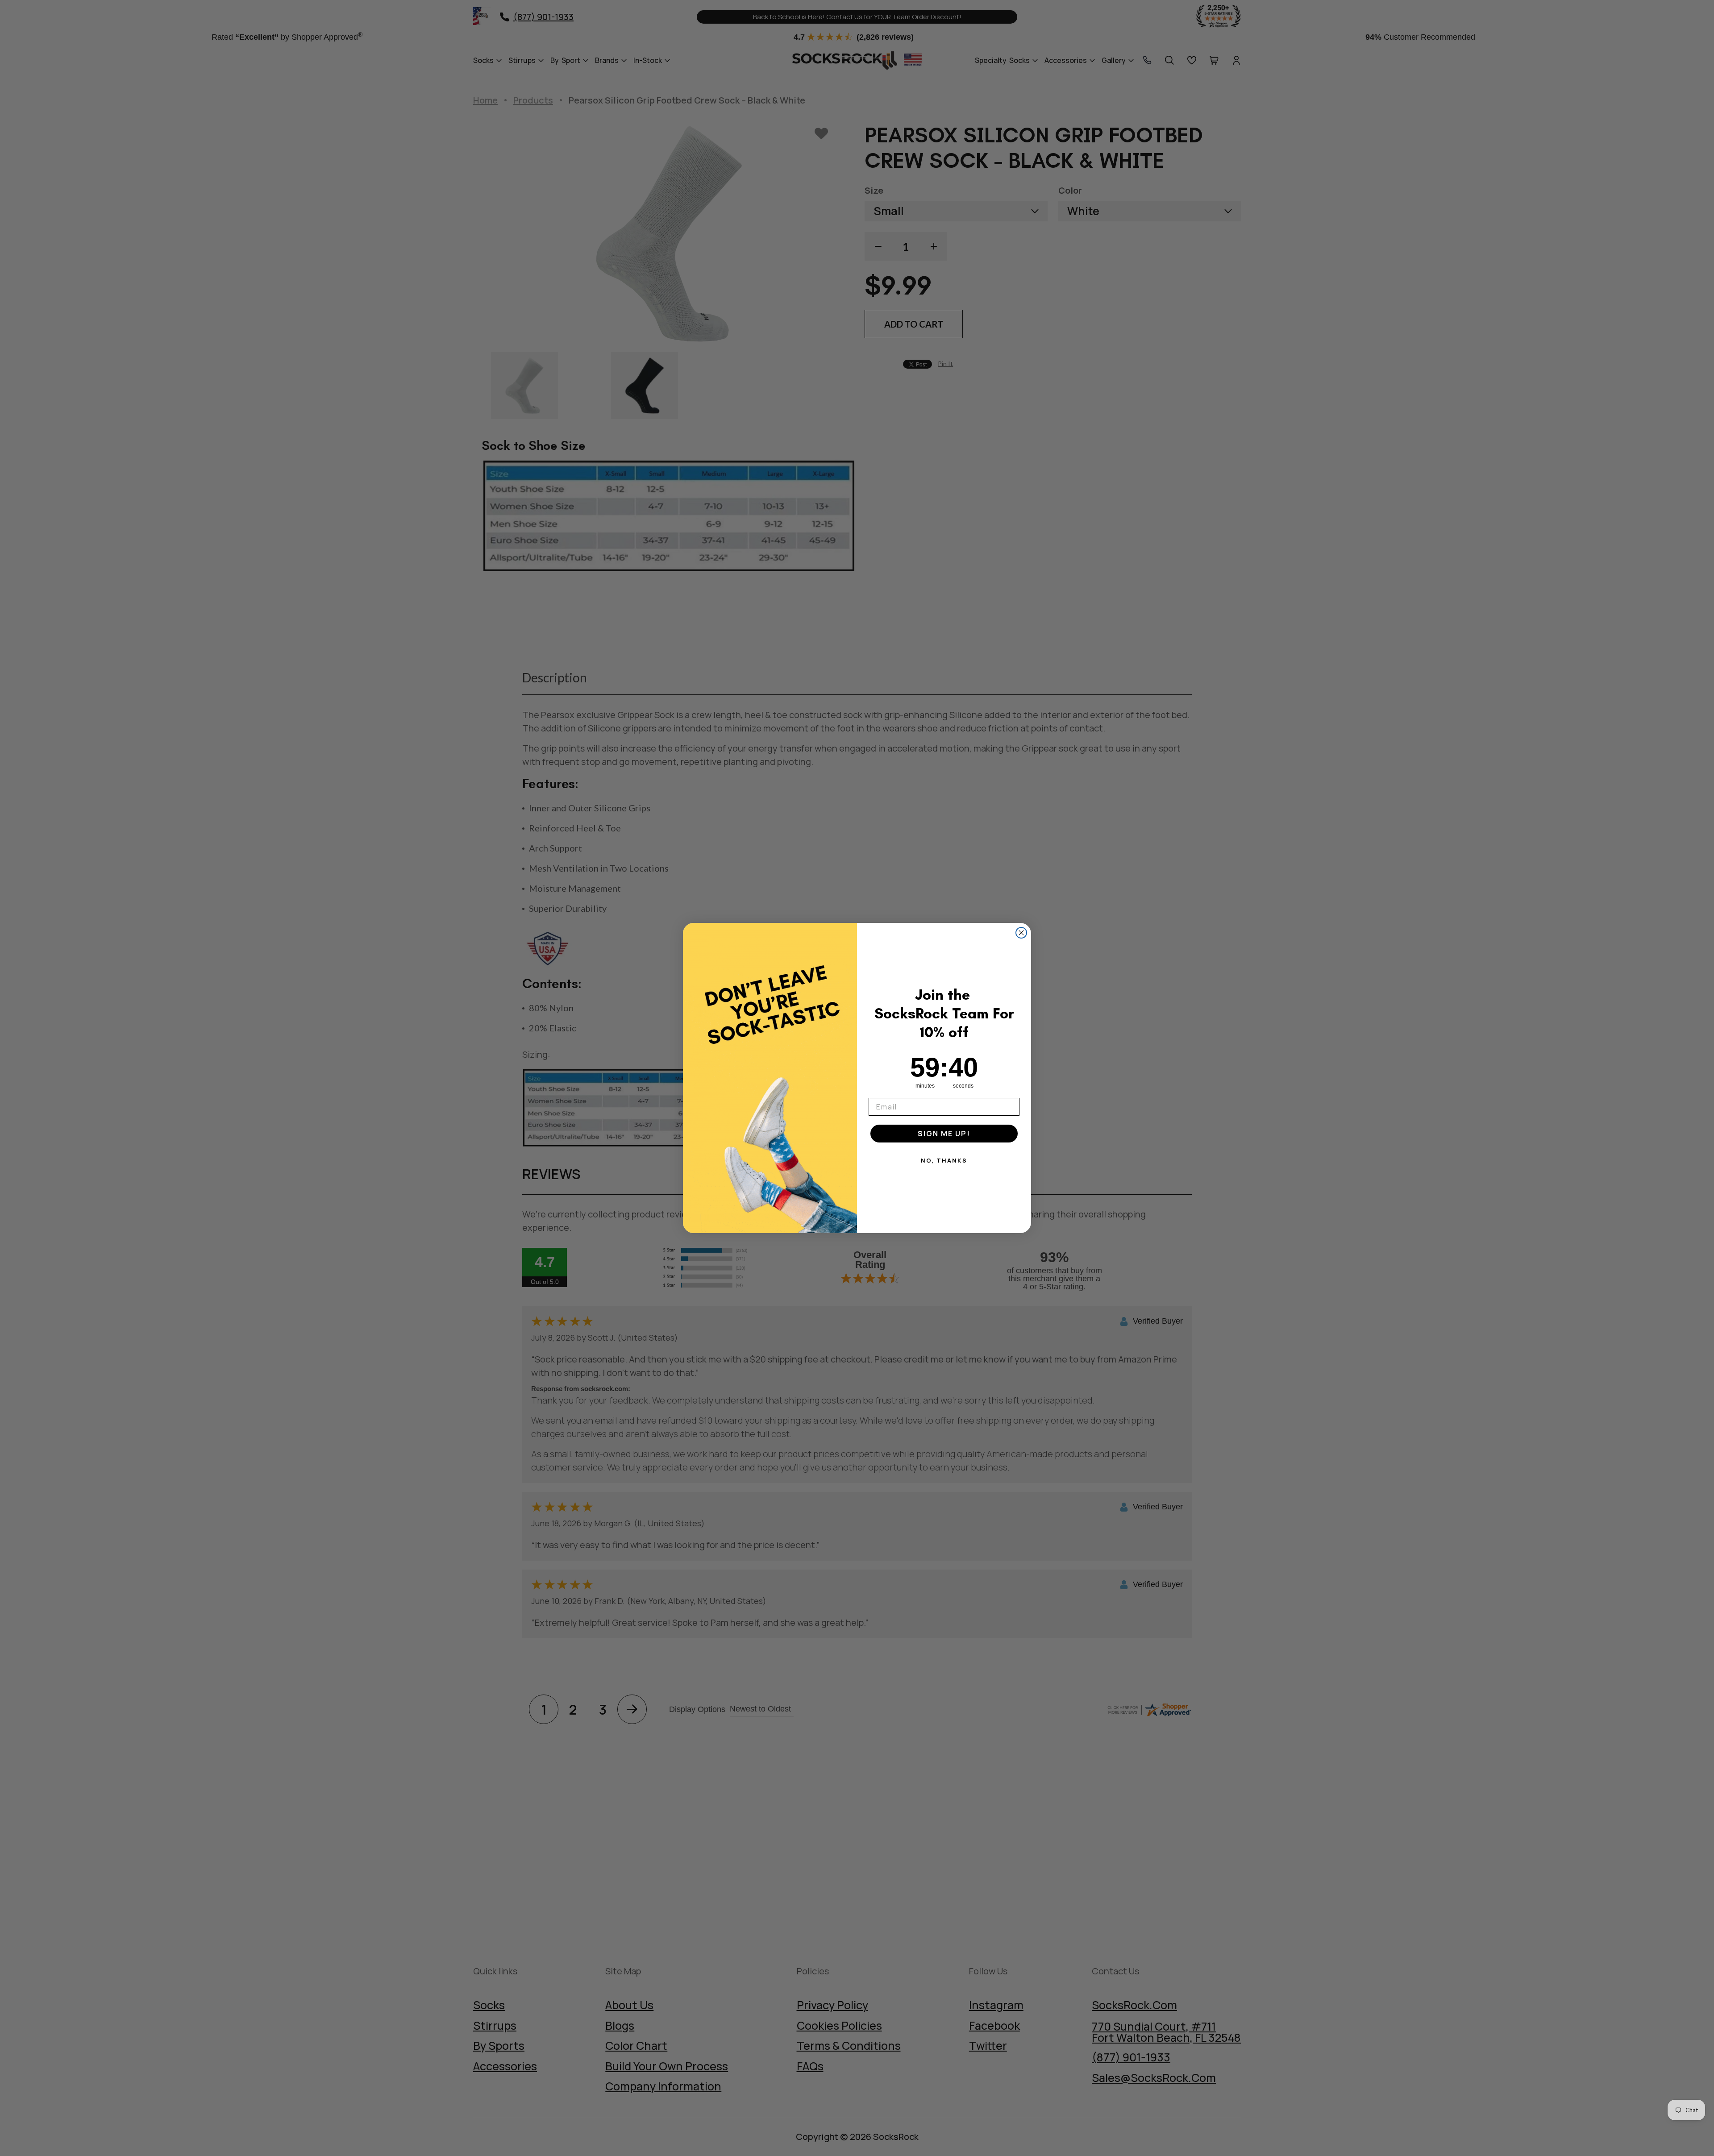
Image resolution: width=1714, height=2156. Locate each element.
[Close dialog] (1021, 933)
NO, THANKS (944, 1160)
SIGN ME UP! (944, 1134)
